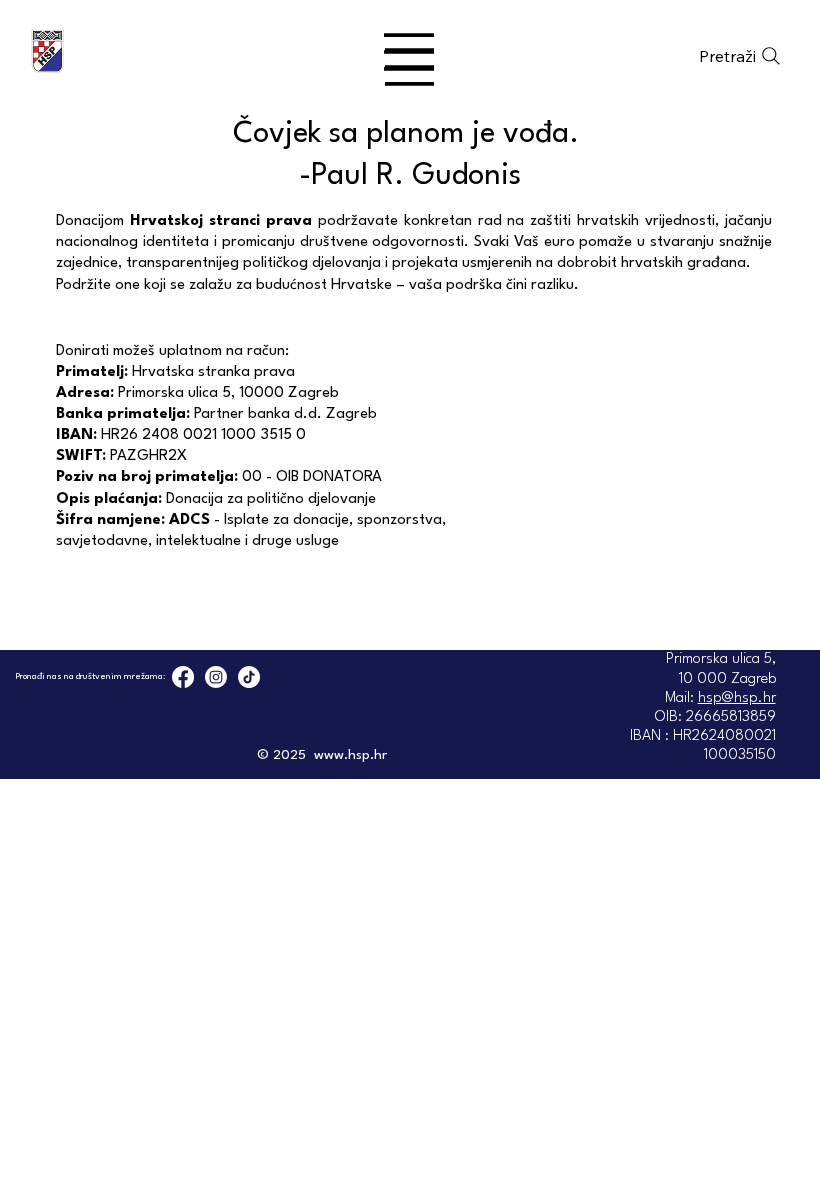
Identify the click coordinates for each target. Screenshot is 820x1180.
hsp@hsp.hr (737, 698)
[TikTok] (249, 677)
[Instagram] (216, 677)
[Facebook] (183, 677)
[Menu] (409, 52)
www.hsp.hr (350, 755)
